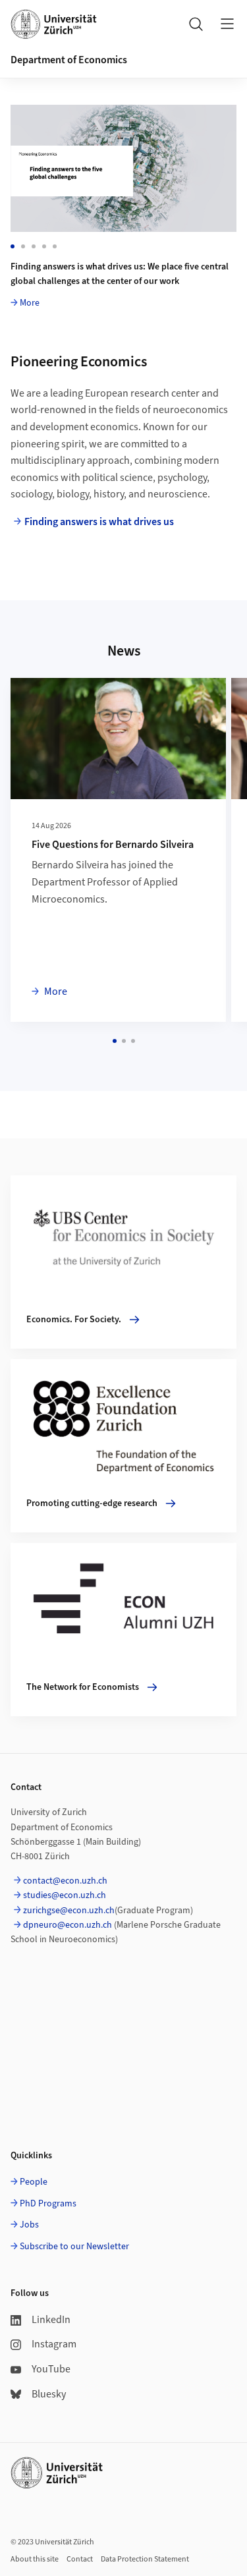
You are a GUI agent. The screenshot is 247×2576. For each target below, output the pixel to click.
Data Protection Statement (145, 2559)
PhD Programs (48, 2204)
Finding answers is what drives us (99, 522)
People (34, 2182)
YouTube (51, 2369)
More (30, 303)
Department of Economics (69, 60)
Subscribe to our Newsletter (74, 2247)
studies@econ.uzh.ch (65, 1895)
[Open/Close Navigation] (227, 24)
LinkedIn (51, 2320)
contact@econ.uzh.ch (65, 1881)
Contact (80, 2559)
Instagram (54, 2344)
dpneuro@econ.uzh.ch (68, 1925)
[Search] (196, 24)
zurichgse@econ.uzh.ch (69, 1911)
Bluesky (49, 2394)
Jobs (29, 2225)
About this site (35, 2559)
